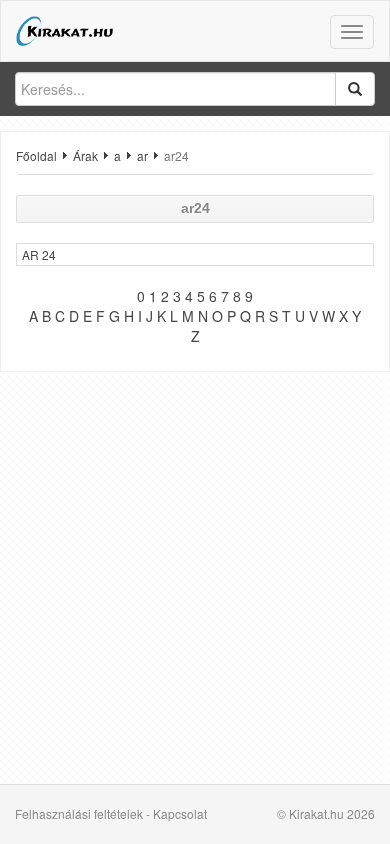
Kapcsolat (180, 813)
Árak (85, 155)
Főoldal (36, 155)
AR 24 (39, 254)
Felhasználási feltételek (79, 813)
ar (142, 155)
